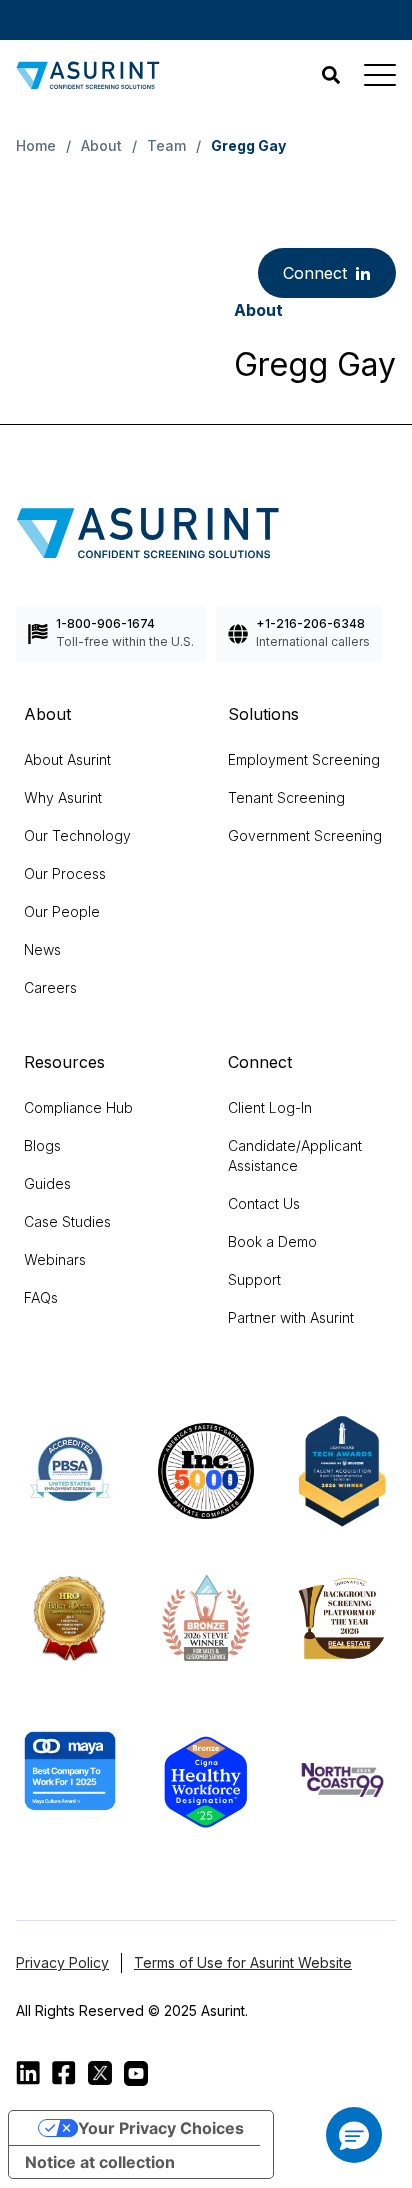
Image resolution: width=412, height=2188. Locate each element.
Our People (62, 911)
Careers (50, 987)
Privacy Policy (62, 1962)
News (42, 949)
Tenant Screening (286, 797)
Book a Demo (272, 1241)
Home (36, 145)
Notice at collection (100, 2162)
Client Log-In (270, 1107)
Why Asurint (63, 797)
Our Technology (77, 835)
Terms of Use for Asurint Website (243, 1962)
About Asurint (67, 759)
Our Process (65, 873)
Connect (315, 273)
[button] (354, 2135)
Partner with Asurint (291, 1317)
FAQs (41, 1297)
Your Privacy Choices (161, 2128)
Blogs (42, 1145)
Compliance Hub (78, 1107)
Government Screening (305, 835)
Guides (47, 1183)
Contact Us (264, 1203)
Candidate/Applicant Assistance (295, 1155)
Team (166, 145)
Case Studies (67, 1221)
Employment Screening (304, 759)
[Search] (331, 75)
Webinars (55, 1259)
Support (254, 1279)
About (101, 145)
